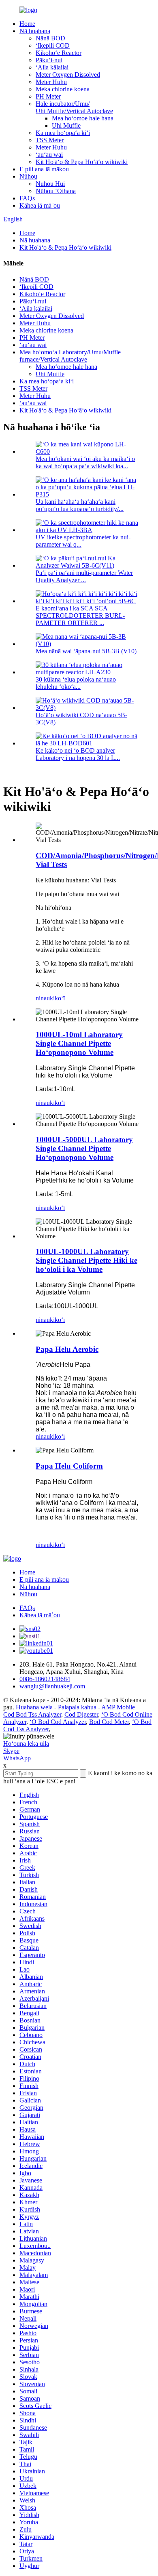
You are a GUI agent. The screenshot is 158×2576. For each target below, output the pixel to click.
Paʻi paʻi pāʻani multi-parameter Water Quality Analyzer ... (84, 576)
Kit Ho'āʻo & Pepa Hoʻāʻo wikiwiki (82, 162)
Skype (11, 1751)
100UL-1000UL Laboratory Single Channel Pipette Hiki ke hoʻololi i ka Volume (86, 1260)
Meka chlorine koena (63, 89)
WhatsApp (17, 1758)
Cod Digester (81, 1714)
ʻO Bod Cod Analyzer (58, 1722)
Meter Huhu (51, 82)
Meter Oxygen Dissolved (68, 75)
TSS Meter (50, 140)
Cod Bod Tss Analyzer (32, 1714)
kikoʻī (57, 998)
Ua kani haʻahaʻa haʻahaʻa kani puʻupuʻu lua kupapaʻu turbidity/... (80, 505)
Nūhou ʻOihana (56, 191)
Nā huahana (35, 31)
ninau (43, 998)
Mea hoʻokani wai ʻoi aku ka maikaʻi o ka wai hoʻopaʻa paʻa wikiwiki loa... (85, 462)
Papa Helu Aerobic (67, 1349)
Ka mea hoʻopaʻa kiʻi (63, 133)
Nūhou (28, 176)
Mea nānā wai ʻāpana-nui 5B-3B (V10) (86, 651)
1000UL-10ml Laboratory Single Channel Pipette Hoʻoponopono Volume (79, 1043)
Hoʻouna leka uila (26, 1744)
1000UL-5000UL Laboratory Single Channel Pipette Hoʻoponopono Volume (84, 1148)
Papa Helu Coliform (69, 1466)
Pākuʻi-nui (49, 60)
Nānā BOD (50, 38)
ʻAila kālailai (52, 67)
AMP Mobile (118, 1707)
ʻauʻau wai (49, 155)
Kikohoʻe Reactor (59, 53)
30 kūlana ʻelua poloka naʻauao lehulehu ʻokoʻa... (76, 683)
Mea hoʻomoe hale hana (83, 118)
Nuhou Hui (50, 184)
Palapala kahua (77, 1707)
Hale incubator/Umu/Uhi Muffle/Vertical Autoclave (74, 107)
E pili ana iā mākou (44, 169)
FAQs (27, 198)
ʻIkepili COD (53, 45)
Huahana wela (34, 1707)
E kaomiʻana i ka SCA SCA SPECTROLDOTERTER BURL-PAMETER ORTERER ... (80, 616)
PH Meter (48, 96)
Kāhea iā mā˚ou (40, 205)
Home (27, 24)
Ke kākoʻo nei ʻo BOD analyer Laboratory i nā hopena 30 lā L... (78, 754)
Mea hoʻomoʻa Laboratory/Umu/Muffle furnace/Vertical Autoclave (70, 356)
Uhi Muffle (66, 125)
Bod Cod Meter (109, 1722)
